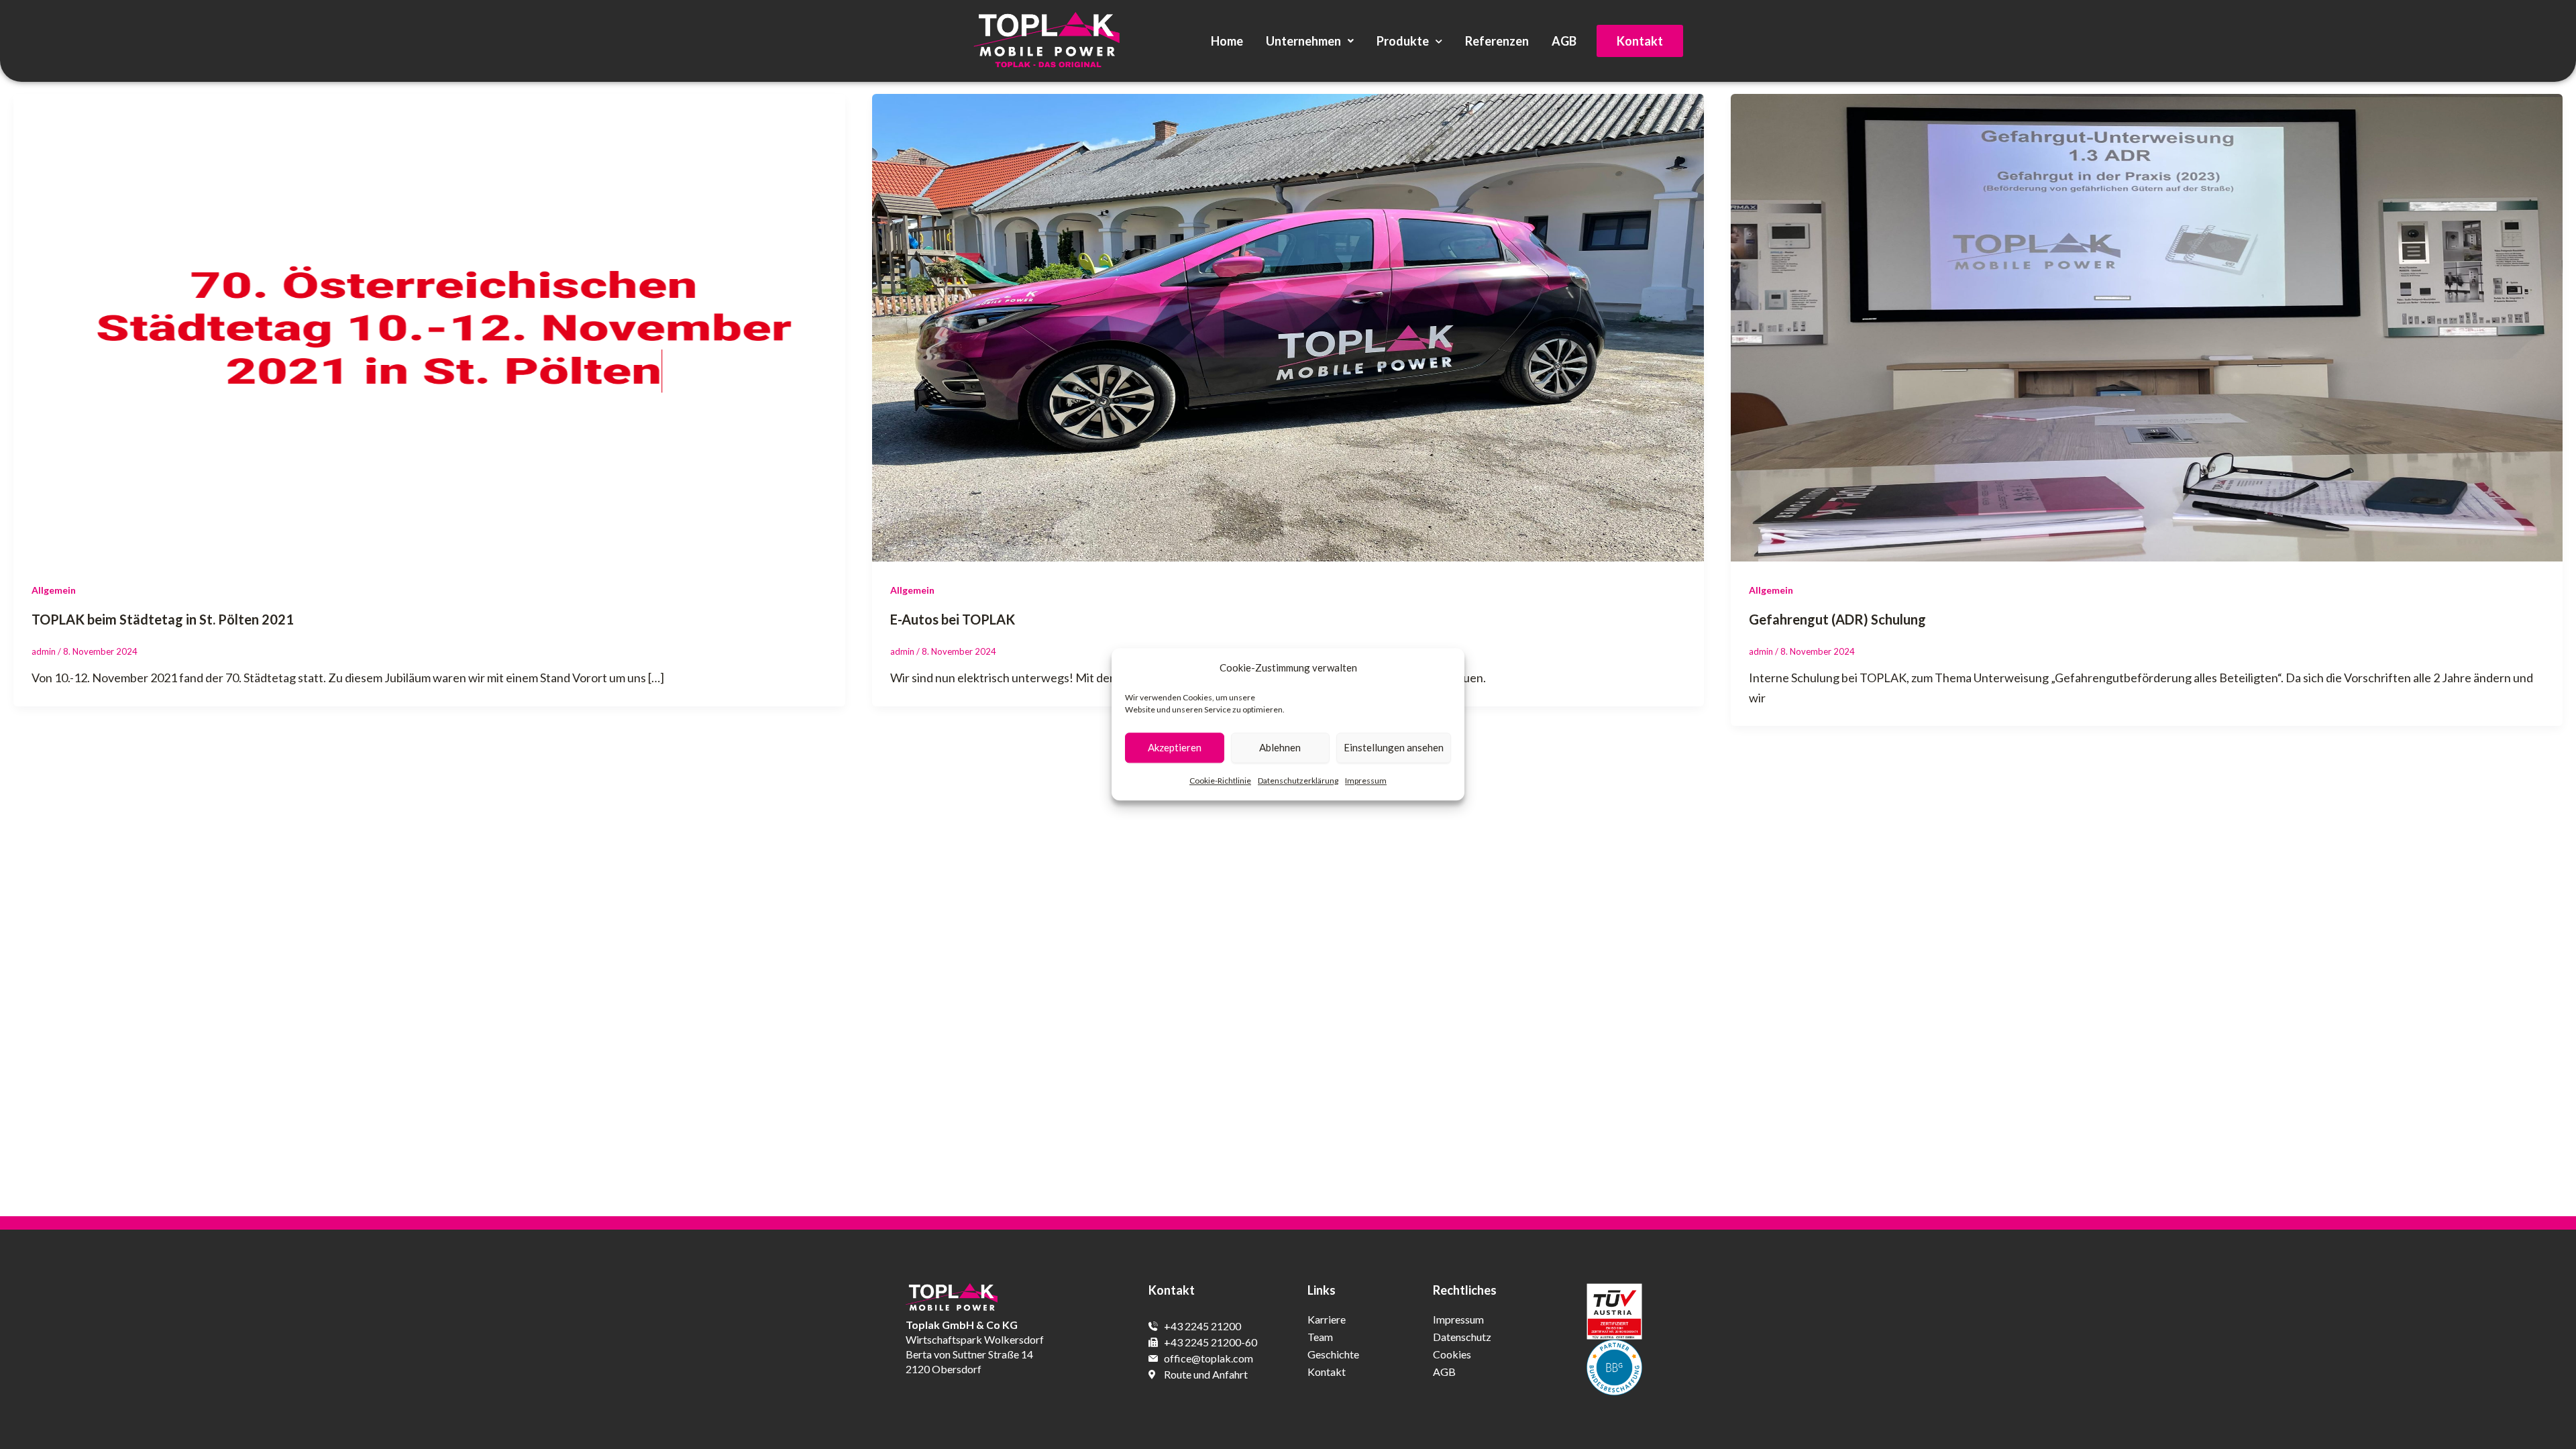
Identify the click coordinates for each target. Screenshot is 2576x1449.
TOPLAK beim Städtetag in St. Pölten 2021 (163, 619)
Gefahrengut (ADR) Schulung (1837, 619)
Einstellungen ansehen (1394, 748)
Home (1227, 41)
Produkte (1403, 41)
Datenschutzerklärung (1298, 781)
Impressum (1366, 781)
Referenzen (1497, 41)
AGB (1564, 41)
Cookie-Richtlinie (1220, 781)
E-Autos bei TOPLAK (953, 619)
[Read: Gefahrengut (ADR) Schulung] (2147, 326)
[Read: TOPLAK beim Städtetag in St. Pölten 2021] (429, 326)
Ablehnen (1280, 748)
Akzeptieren (1175, 748)
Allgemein (54, 590)
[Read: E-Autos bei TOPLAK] (1288, 326)
